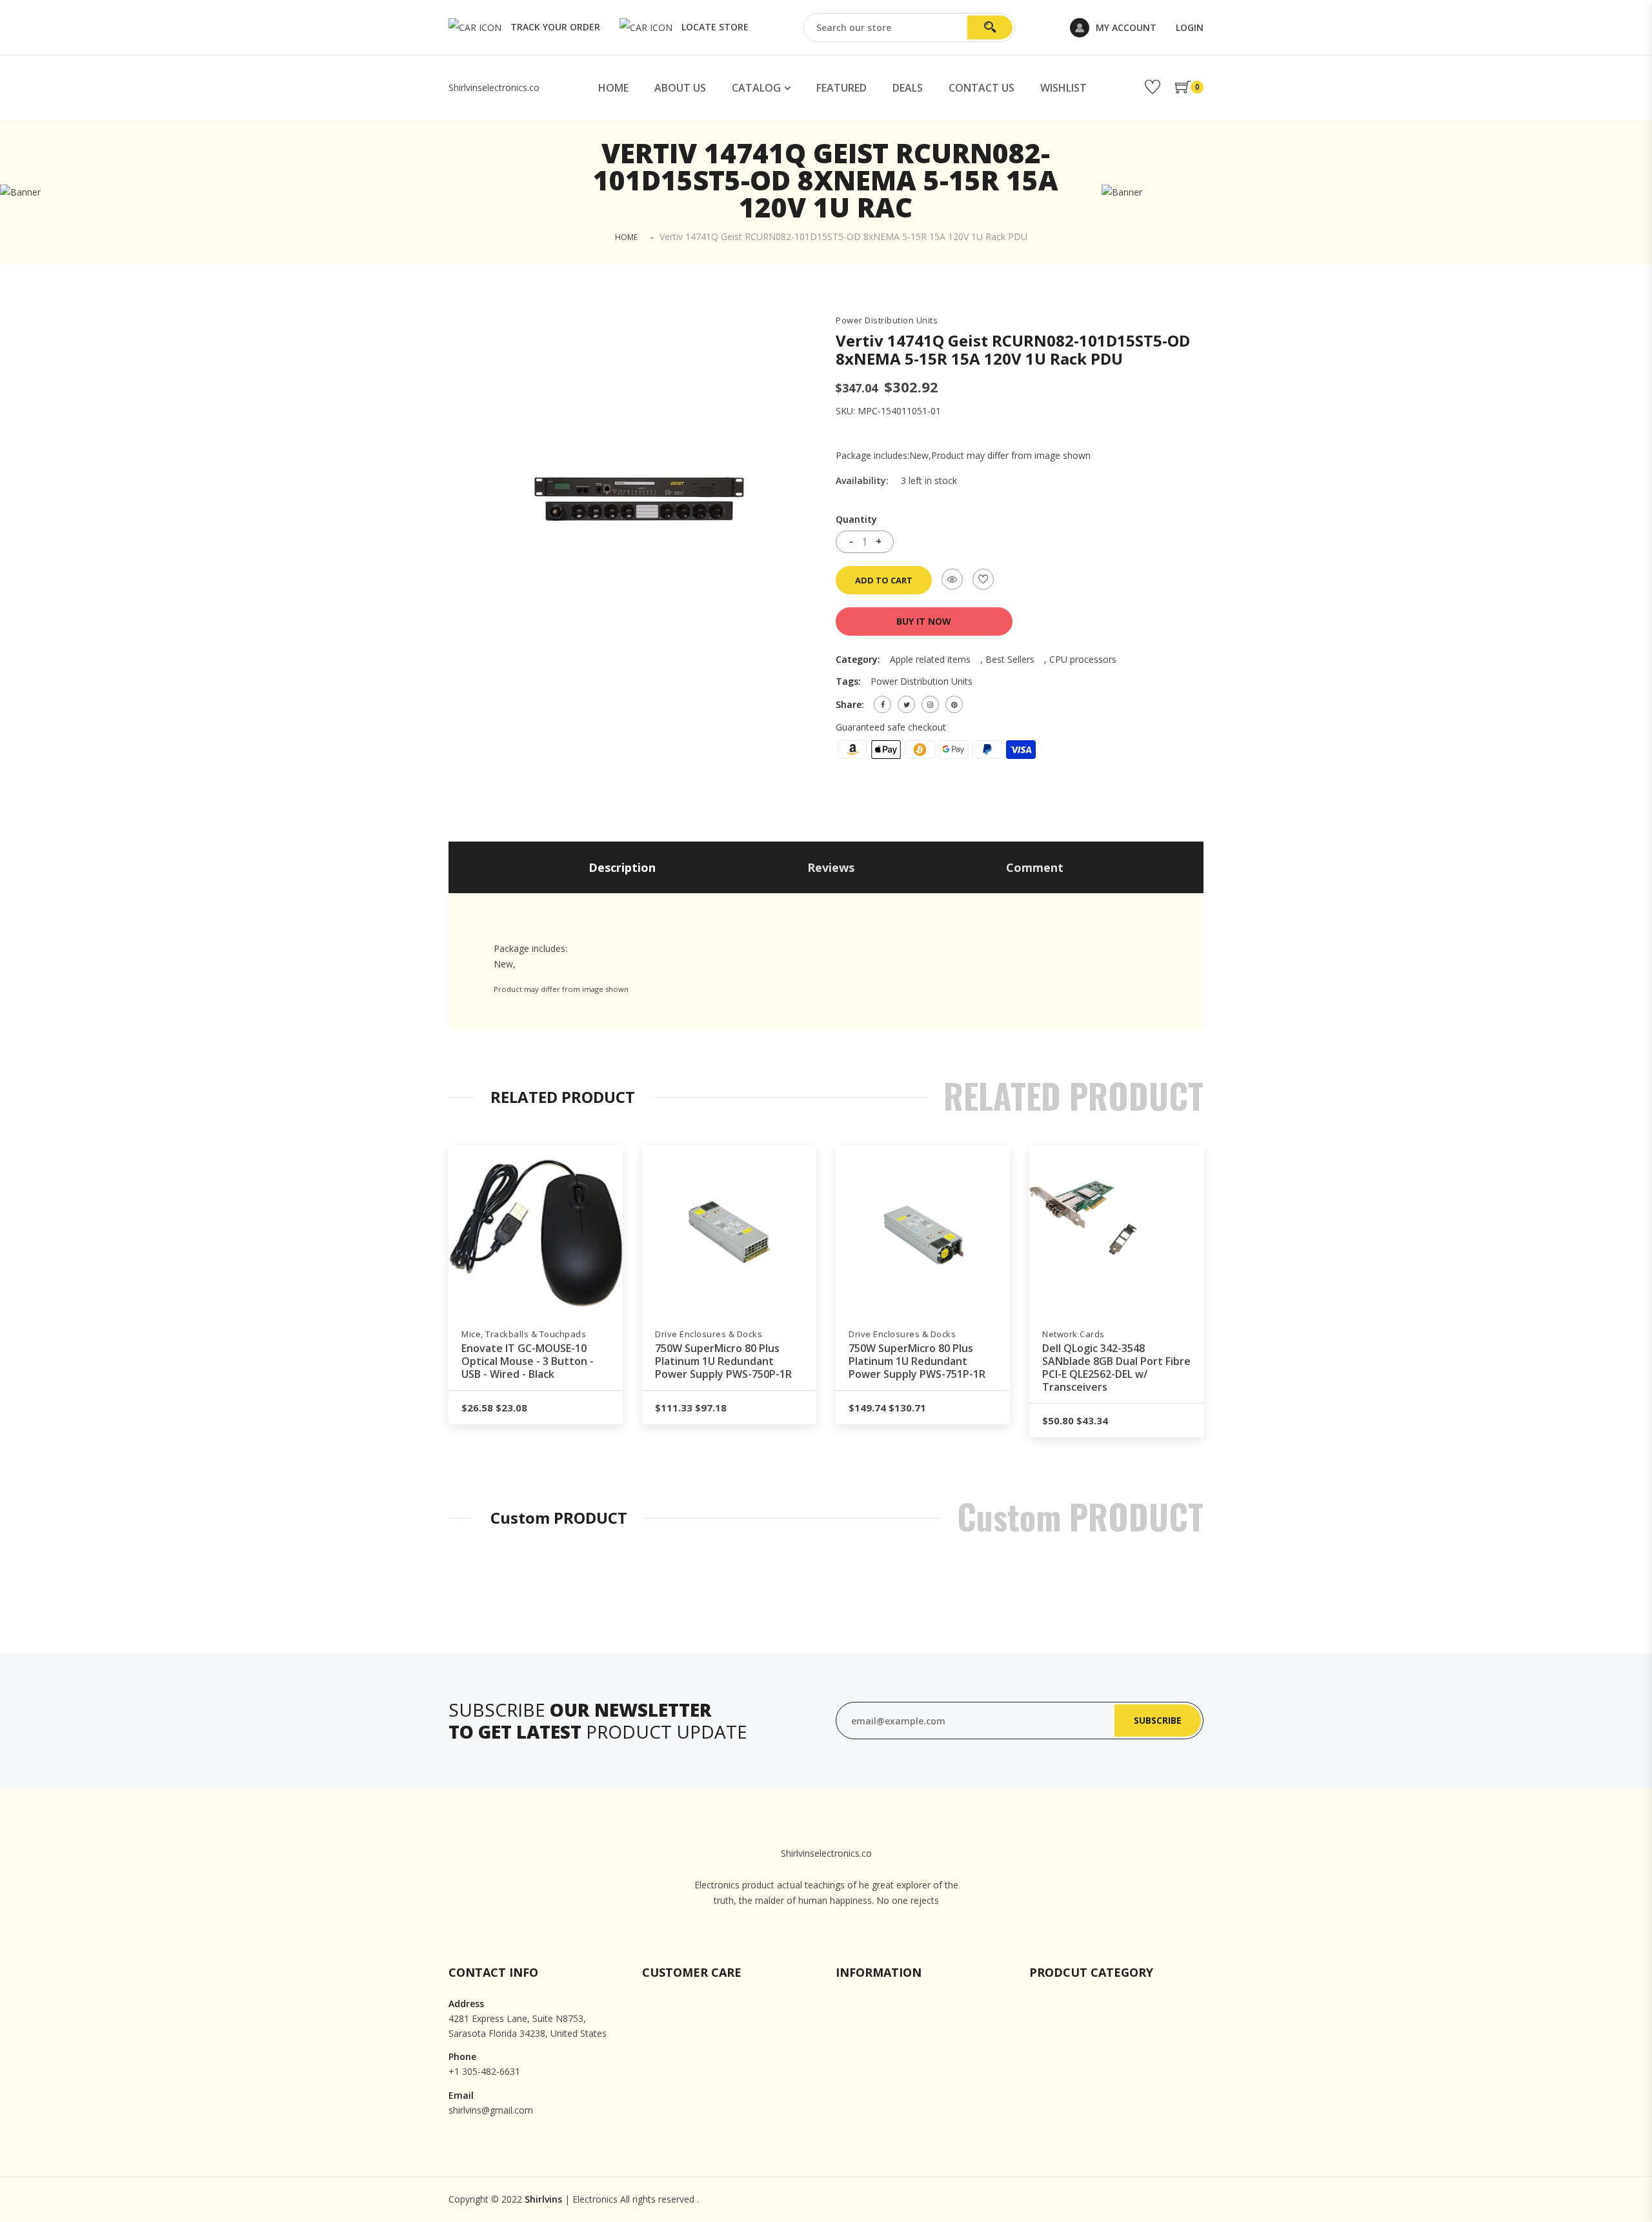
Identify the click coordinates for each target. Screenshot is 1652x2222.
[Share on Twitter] (906, 704)
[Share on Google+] (930, 704)
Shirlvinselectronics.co (494, 87)
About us (680, 88)
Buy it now (924, 621)
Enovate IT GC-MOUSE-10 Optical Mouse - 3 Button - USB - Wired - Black (528, 1361)
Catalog (756, 88)
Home (613, 88)
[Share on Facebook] (882, 704)
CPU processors (1083, 659)
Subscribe (1158, 1720)
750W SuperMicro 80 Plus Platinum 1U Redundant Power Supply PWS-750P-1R (723, 1361)
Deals (908, 88)
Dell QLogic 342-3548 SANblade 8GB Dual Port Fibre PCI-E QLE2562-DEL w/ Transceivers (1116, 1368)
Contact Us (982, 88)
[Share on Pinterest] (954, 704)
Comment (1035, 867)
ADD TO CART (884, 580)
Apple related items (930, 659)
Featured (841, 88)
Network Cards (1073, 1334)
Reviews (831, 867)
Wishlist (1063, 88)
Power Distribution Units (887, 320)
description (622, 867)
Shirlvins (543, 2199)
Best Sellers (1010, 659)
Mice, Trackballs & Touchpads (524, 1334)
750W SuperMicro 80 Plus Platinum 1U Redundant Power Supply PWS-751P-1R (917, 1361)
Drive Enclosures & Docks (709, 1334)
